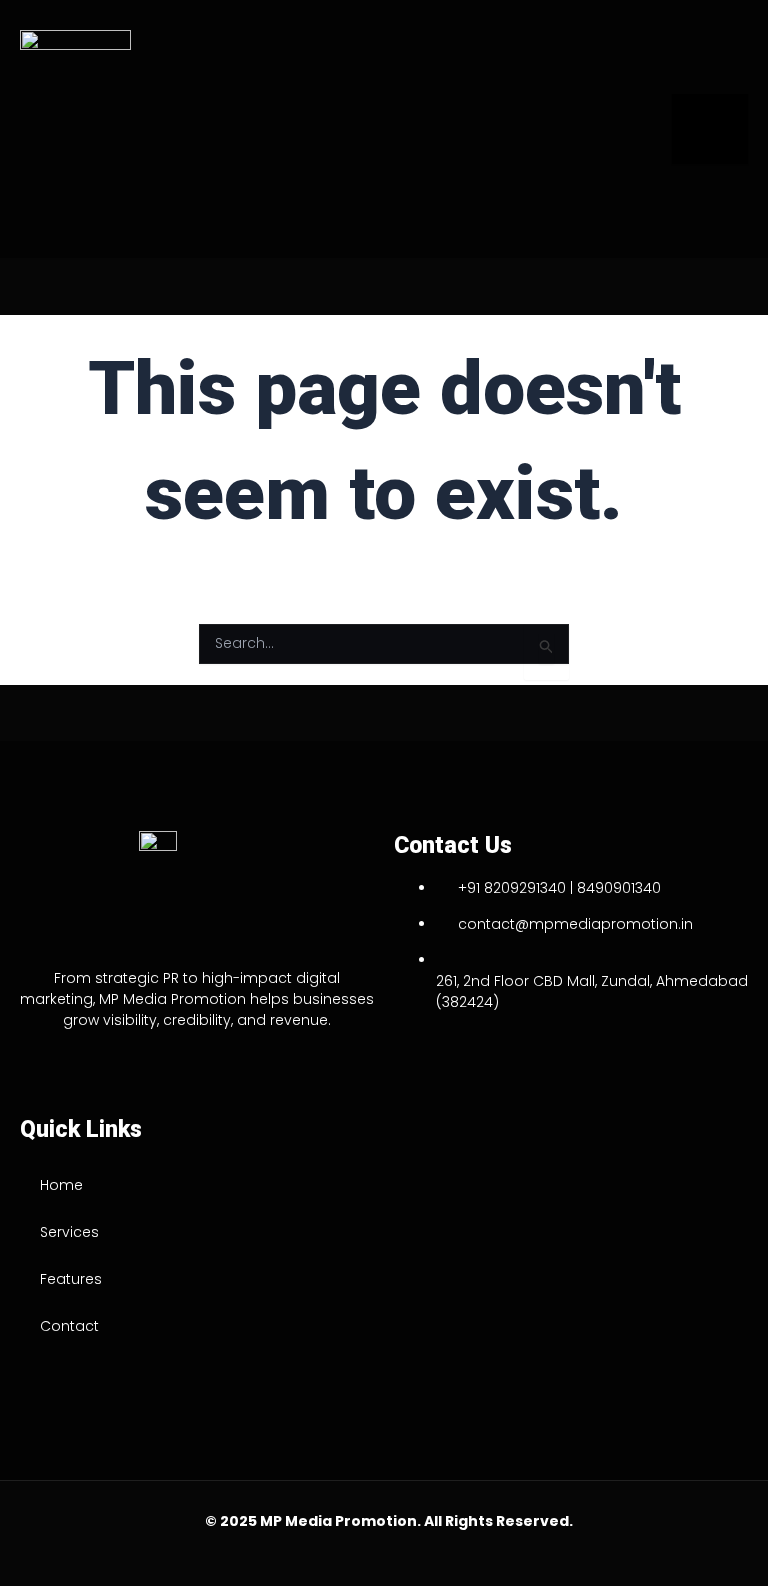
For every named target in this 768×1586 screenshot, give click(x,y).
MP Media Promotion (338, 1521)
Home (61, 1185)
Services (69, 1232)
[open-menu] (710, 129)
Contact (69, 1326)
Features (71, 1279)
